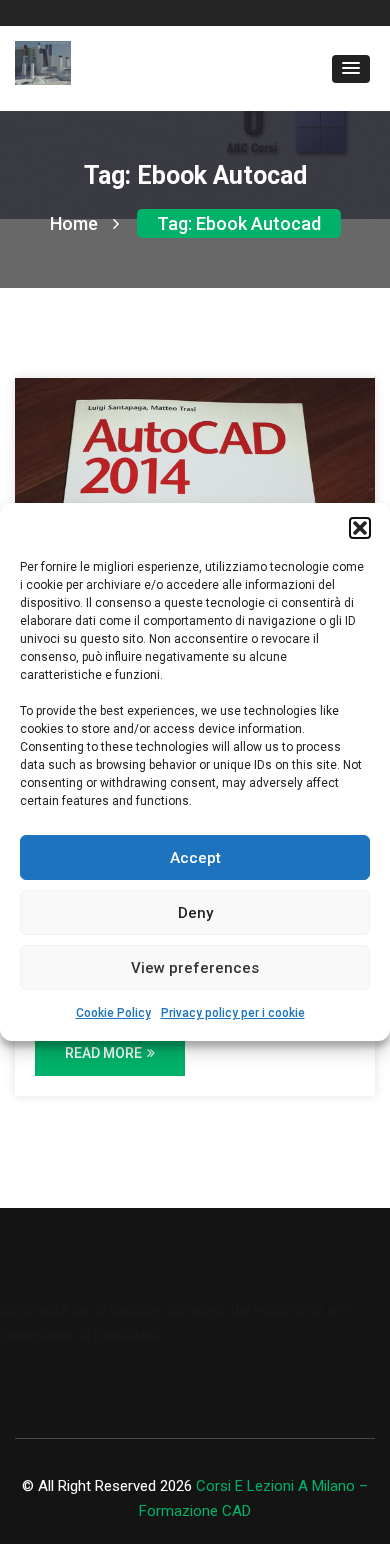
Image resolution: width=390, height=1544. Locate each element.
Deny (195, 913)
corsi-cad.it (34, 1310)
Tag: (239, 223)
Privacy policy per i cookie (233, 1013)
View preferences (195, 968)
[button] (360, 528)
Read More (103, 1053)
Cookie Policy (113, 1013)
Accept (195, 858)
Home (74, 223)
